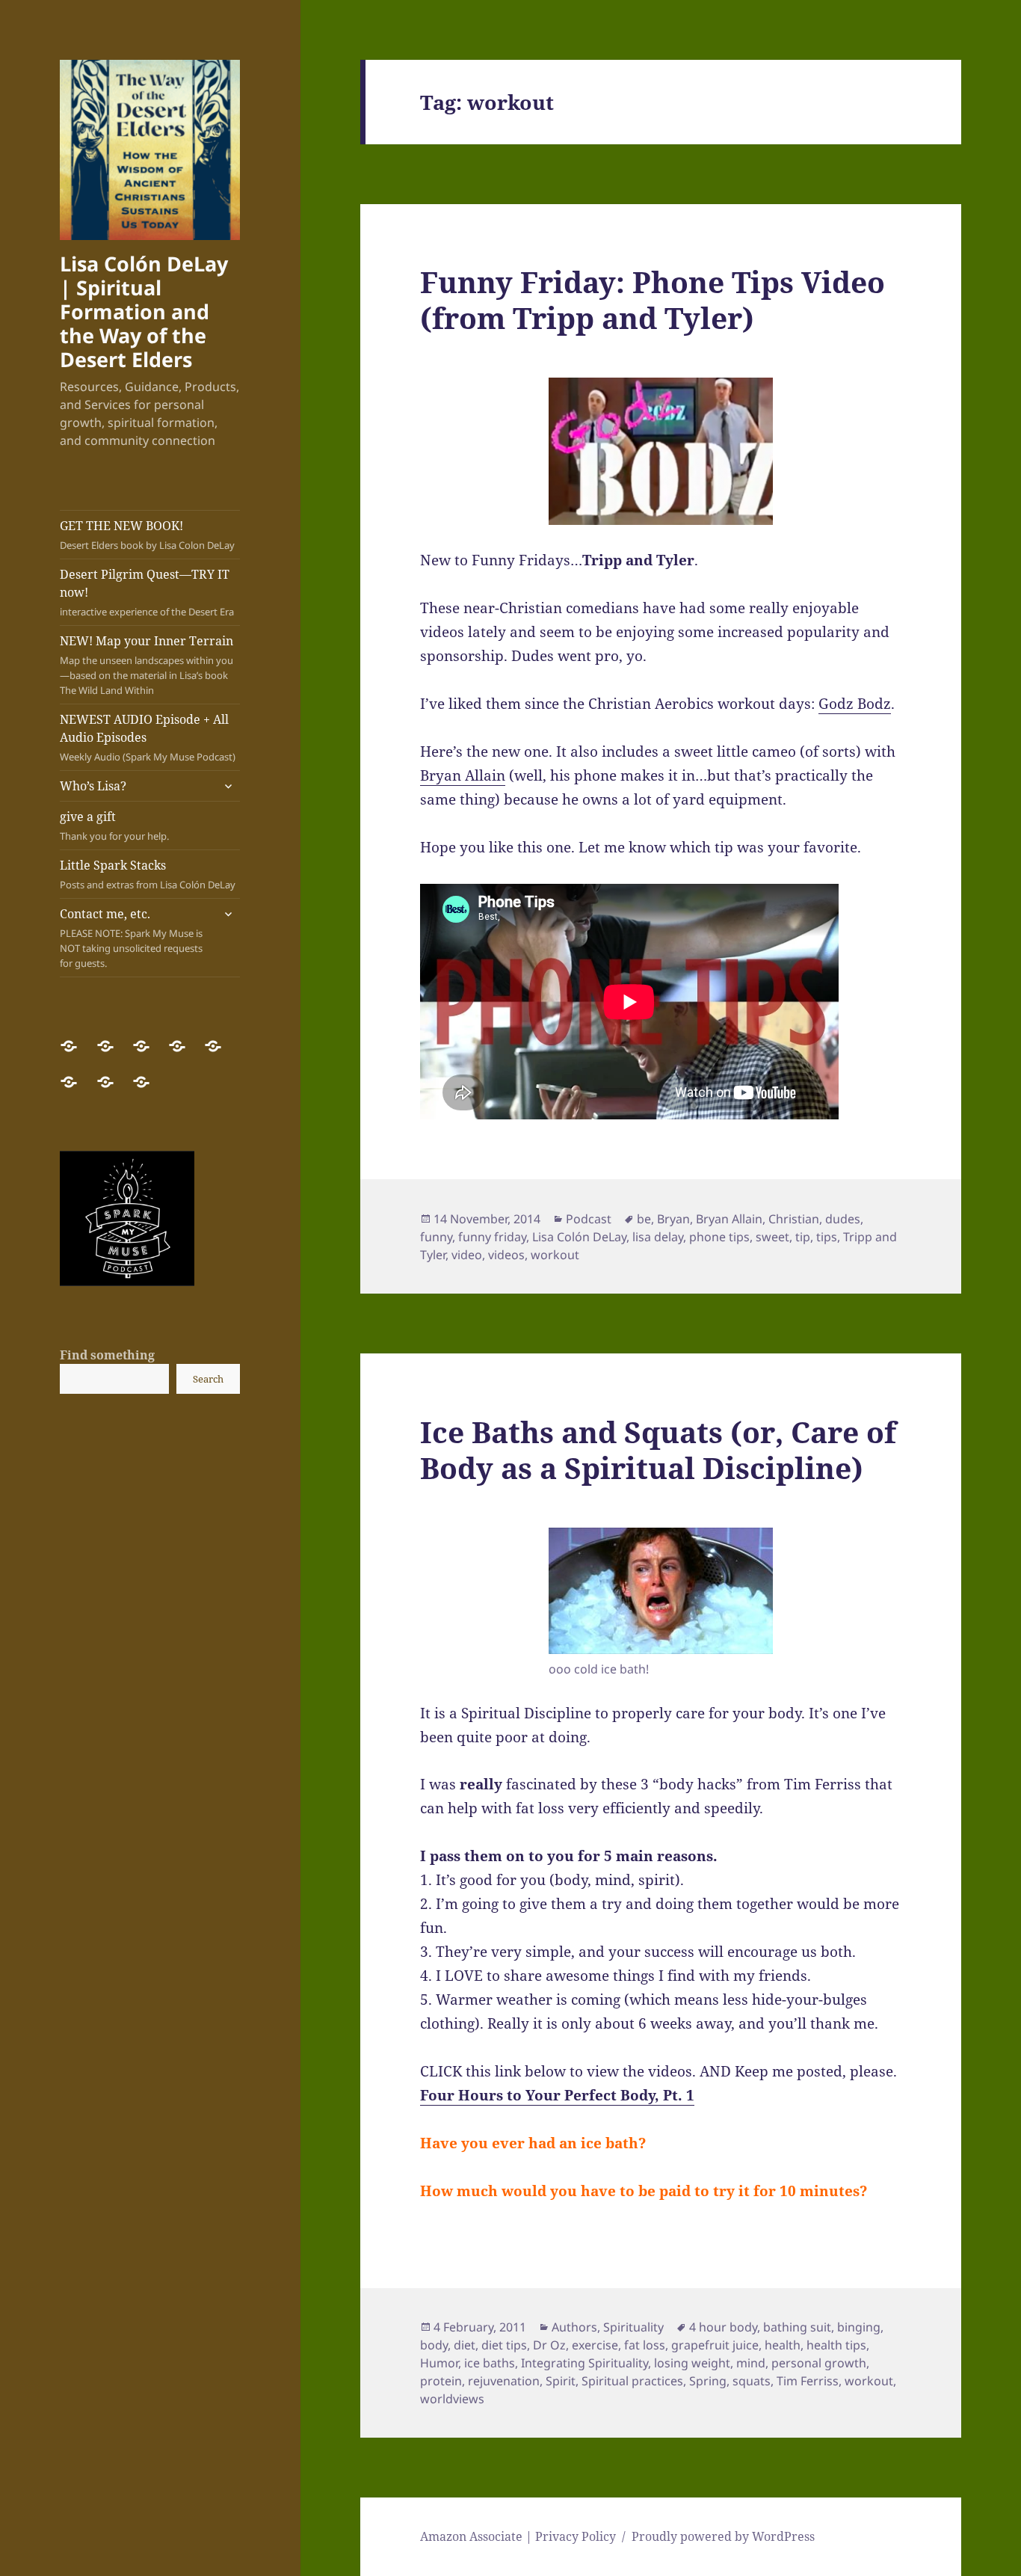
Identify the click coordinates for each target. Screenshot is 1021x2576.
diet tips (504, 2345)
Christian (794, 1219)
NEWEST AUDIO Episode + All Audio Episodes (148, 737)
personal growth (819, 2363)
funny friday (492, 1237)
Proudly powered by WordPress (723, 2536)
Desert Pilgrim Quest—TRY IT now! (147, 592)
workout (555, 1255)
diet (465, 2345)
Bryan (673, 1219)
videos (506, 1255)
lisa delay (658, 1237)
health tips (836, 2345)
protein (441, 2381)
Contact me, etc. (131, 938)
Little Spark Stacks (148, 874)
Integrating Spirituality (584, 2363)
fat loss (645, 2345)
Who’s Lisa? (93, 786)
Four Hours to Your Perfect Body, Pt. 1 (557, 2095)
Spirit (561, 2381)
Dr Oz (549, 2345)
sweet (772, 1237)
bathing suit (797, 2327)
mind (751, 2363)
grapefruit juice (715, 2345)
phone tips (719, 1237)
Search (208, 1379)
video (467, 1255)
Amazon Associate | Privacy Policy (518, 2536)
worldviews (452, 2399)
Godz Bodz (855, 704)
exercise (595, 2345)
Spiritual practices (632, 2381)
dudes (843, 1219)
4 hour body (723, 2327)
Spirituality (633, 2327)
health (783, 2345)
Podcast (589, 1219)
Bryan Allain (463, 775)
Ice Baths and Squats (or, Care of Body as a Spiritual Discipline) (658, 1450)
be (644, 1219)
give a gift (114, 826)
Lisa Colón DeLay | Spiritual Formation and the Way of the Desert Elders (144, 311)
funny (436, 1237)
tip (803, 1237)
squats (752, 2381)
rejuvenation (504, 2381)
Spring (708, 2381)
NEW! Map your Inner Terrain (146, 665)
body (434, 2345)
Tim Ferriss (808, 2381)
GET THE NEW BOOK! (147, 535)
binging (859, 2327)
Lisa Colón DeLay (579, 1237)
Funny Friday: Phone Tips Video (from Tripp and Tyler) (653, 299)
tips (827, 1237)
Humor (439, 2363)
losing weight (692, 2363)
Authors (574, 2327)
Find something (107, 1355)
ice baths (490, 2363)
